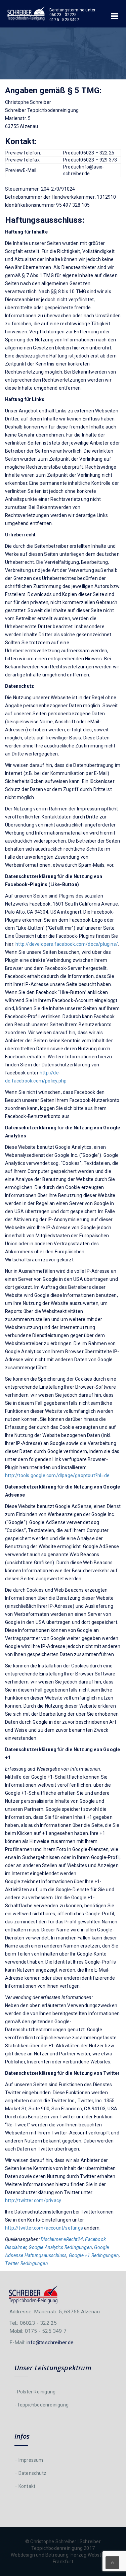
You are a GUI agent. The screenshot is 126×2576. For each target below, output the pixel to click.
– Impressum (29, 2460)
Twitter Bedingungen (27, 2263)
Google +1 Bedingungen (94, 2255)
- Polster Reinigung (35, 2392)
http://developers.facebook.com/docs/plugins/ (67, 944)
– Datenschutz (31, 2473)
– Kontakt (25, 2486)
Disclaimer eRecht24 (62, 2239)
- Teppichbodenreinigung (42, 2405)
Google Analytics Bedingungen (60, 2247)
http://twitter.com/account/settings (44, 2228)
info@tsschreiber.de (50, 2342)
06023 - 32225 (63, 15)
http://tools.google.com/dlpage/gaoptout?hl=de (57, 1475)
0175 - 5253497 (64, 20)
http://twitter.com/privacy (33, 2200)
